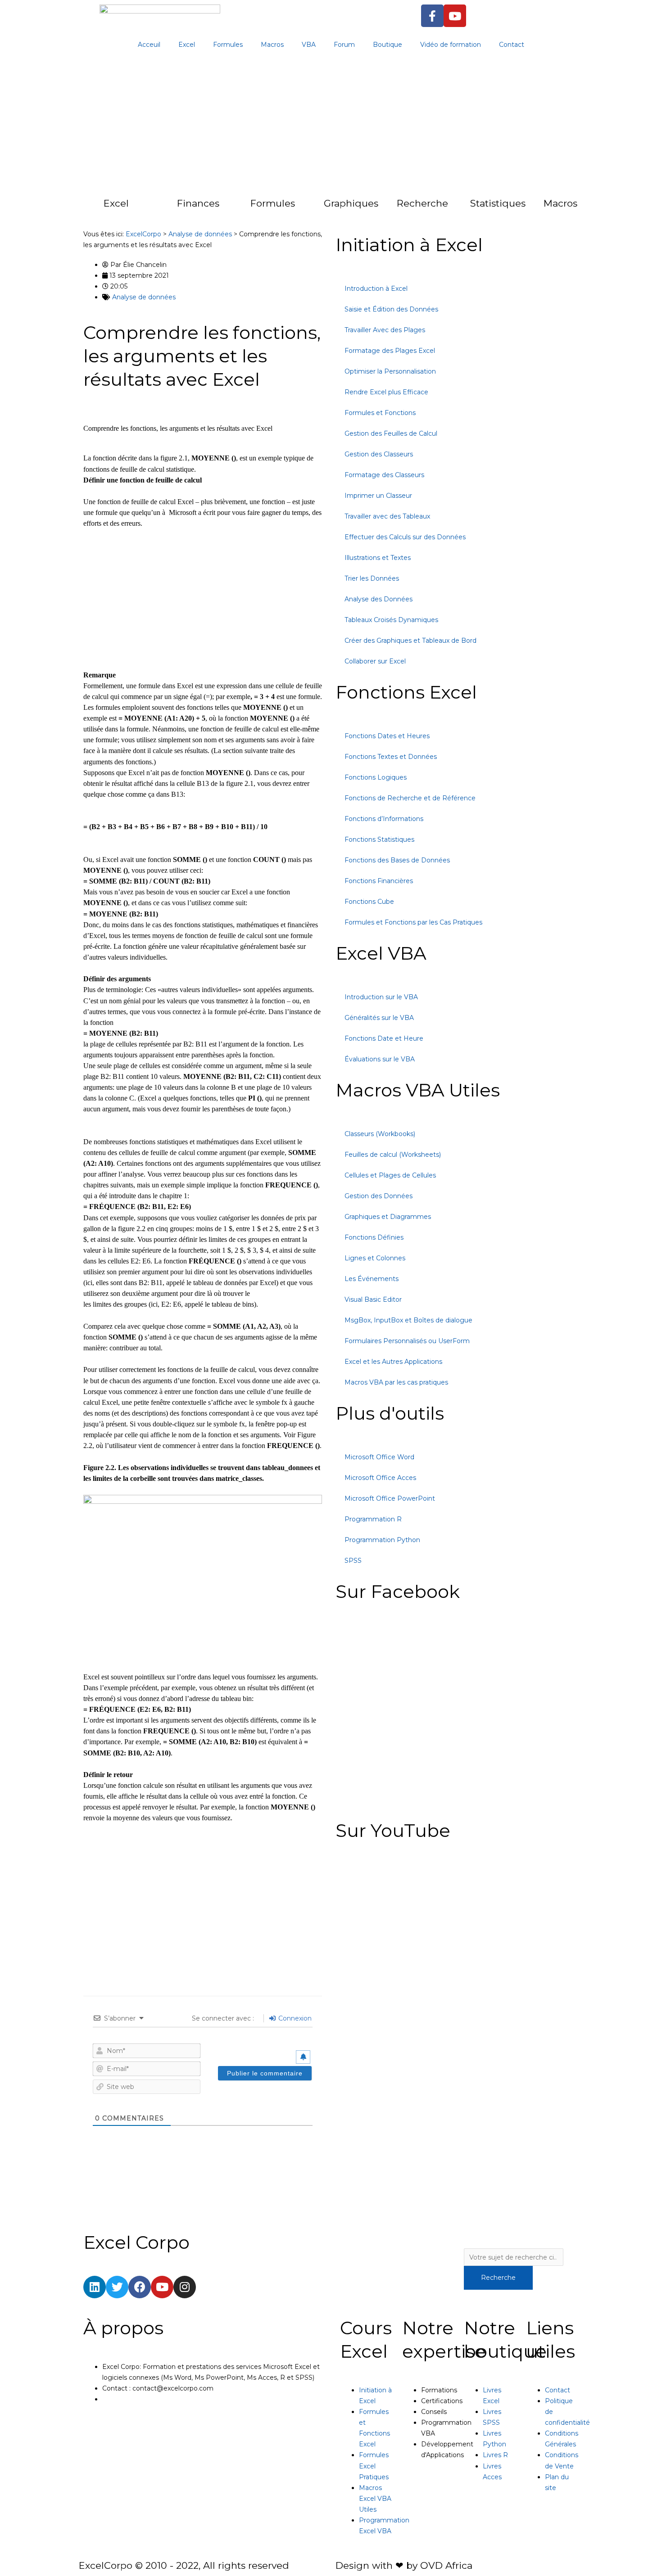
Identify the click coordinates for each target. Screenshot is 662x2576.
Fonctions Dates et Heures (387, 736)
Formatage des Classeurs (384, 475)
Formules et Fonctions (380, 413)
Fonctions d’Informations (384, 819)
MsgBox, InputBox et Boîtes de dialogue (408, 1320)
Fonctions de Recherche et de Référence (410, 798)
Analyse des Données (379, 599)
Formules (228, 45)
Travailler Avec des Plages (385, 330)
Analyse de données (144, 297)
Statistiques (498, 203)
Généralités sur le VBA (379, 1018)
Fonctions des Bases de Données (397, 860)
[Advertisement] (331, 126)
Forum (344, 45)
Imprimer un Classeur (378, 496)
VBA (309, 45)
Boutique (388, 45)
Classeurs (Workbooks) (380, 1134)
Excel (187, 45)
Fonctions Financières (379, 881)
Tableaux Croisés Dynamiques (391, 620)
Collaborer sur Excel (375, 661)
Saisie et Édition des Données (391, 309)
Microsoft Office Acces (380, 1478)
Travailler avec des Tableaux (387, 516)
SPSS (353, 1561)
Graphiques (351, 203)
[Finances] (159, 208)
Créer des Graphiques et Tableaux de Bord (410, 641)
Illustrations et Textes (378, 558)
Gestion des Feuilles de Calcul (391, 433)
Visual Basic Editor (373, 1299)
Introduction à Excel (376, 289)
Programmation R (373, 1519)
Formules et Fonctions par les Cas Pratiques (413, 922)
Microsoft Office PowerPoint (390, 1498)
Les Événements (372, 1279)
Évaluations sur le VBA (380, 1059)
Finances (198, 203)
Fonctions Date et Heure (384, 1038)
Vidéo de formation (451, 45)
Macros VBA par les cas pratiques (396, 1382)
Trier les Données (372, 578)
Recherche (422, 203)
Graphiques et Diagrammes (388, 1217)
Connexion (294, 2018)
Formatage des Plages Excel (390, 351)
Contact (512, 45)
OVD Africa (446, 2565)
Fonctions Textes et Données (391, 757)
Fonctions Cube (369, 902)
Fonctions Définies (374, 1237)
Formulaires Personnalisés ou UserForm (407, 1341)
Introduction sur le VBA (381, 997)
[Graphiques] (306, 208)
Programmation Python (382, 1540)
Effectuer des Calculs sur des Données (405, 537)
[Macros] (526, 208)
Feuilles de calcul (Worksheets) (393, 1155)
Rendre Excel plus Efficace (386, 392)
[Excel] (86, 208)
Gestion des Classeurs (379, 454)
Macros (272, 45)
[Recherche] (379, 208)
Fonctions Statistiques (379, 839)
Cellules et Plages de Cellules (390, 1175)
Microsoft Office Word (379, 1457)
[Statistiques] (452, 208)
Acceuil (149, 45)
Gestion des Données (379, 1196)
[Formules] (232, 208)
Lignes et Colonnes (375, 1258)
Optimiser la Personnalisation (390, 371)
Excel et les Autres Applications (393, 1362)
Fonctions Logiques (376, 777)
